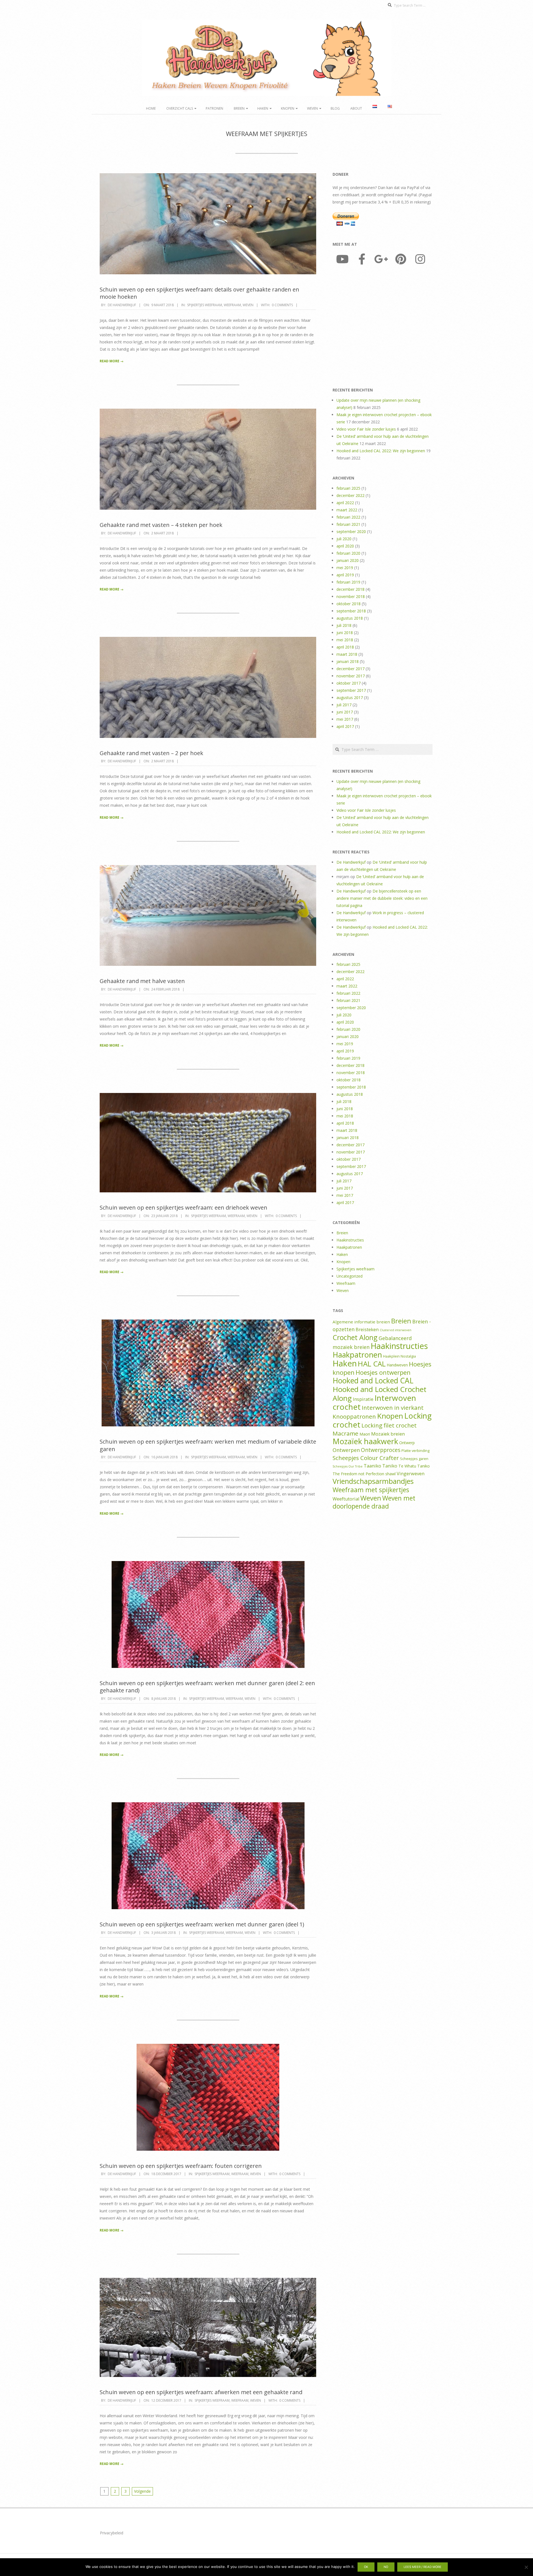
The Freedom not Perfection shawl (364, 1474)
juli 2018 (344, 625)
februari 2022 (348, 517)
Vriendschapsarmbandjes (373, 1481)
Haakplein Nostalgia (399, 1356)
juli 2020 (344, 539)
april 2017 (345, 726)
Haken (263, 108)
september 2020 (351, 531)
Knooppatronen (354, 1416)
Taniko (390, 1466)
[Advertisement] (383, 328)
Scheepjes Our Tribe (348, 1466)
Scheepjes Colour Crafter (366, 1458)
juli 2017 (344, 705)
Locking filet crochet (389, 1425)
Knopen (288, 108)
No (386, 2567)
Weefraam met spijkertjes (371, 1490)
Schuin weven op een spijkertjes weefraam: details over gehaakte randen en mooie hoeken (199, 293)
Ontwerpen (346, 1450)
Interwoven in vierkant (393, 1408)
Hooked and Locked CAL (373, 1381)
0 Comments (282, 305)
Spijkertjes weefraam (205, 305)
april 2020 (345, 546)
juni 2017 (345, 712)
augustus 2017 (350, 698)
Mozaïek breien (388, 1434)
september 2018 (351, 611)
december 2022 (350, 495)
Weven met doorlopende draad (374, 1502)
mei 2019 (345, 568)
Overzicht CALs (180, 108)
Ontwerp (407, 1443)
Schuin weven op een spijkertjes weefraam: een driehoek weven (183, 1207)
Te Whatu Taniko (414, 1466)
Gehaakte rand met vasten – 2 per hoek (151, 753)
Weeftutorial (346, 1499)
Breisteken (367, 1330)
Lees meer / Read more (423, 2567)
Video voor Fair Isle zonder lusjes (366, 429)
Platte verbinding (415, 1451)
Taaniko (372, 1466)
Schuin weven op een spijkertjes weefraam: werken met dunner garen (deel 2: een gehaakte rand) (207, 1687)
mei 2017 (345, 719)
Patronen (214, 108)
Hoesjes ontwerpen (383, 1372)
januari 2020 (348, 560)
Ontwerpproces (381, 1450)
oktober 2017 (349, 683)
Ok (366, 2567)
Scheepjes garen (414, 1459)
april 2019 (345, 575)
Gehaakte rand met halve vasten (142, 981)
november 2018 (351, 596)
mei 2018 (345, 640)
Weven (312, 108)
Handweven (397, 1365)
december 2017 (350, 669)
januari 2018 (348, 661)
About (356, 108)
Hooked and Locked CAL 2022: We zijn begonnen (381, 451)
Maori (365, 1434)
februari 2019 (348, 582)
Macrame (345, 1433)
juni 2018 (345, 633)
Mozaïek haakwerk (365, 1441)
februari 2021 (348, 524)
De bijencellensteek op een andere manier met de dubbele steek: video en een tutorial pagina (382, 898)
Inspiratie (363, 1399)
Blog (335, 108)
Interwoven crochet (374, 1402)
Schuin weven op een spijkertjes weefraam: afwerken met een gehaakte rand (201, 2392)
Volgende (142, 2491)
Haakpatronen (349, 1247)
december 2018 (350, 589)
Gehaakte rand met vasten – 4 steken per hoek (161, 525)
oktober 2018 (349, 604)
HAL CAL (372, 1364)
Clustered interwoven (396, 1330)
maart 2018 (347, 654)
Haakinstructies (350, 1240)
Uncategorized (350, 1276)
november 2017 (351, 676)
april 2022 (345, 503)
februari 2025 (348, 488)
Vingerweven (411, 1474)
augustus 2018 (350, 618)
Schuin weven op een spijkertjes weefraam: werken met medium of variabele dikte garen (208, 1445)
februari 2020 (348, 553)
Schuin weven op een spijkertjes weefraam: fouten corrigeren (181, 2166)
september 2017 (351, 690)
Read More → (112, 361)
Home (151, 108)
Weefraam (232, 305)
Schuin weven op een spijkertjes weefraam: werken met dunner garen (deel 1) (202, 1924)
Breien (239, 108)
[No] (526, 2567)
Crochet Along (355, 1337)
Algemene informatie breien (361, 1322)
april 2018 (345, 647)
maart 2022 (347, 510)
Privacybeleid (112, 2533)
